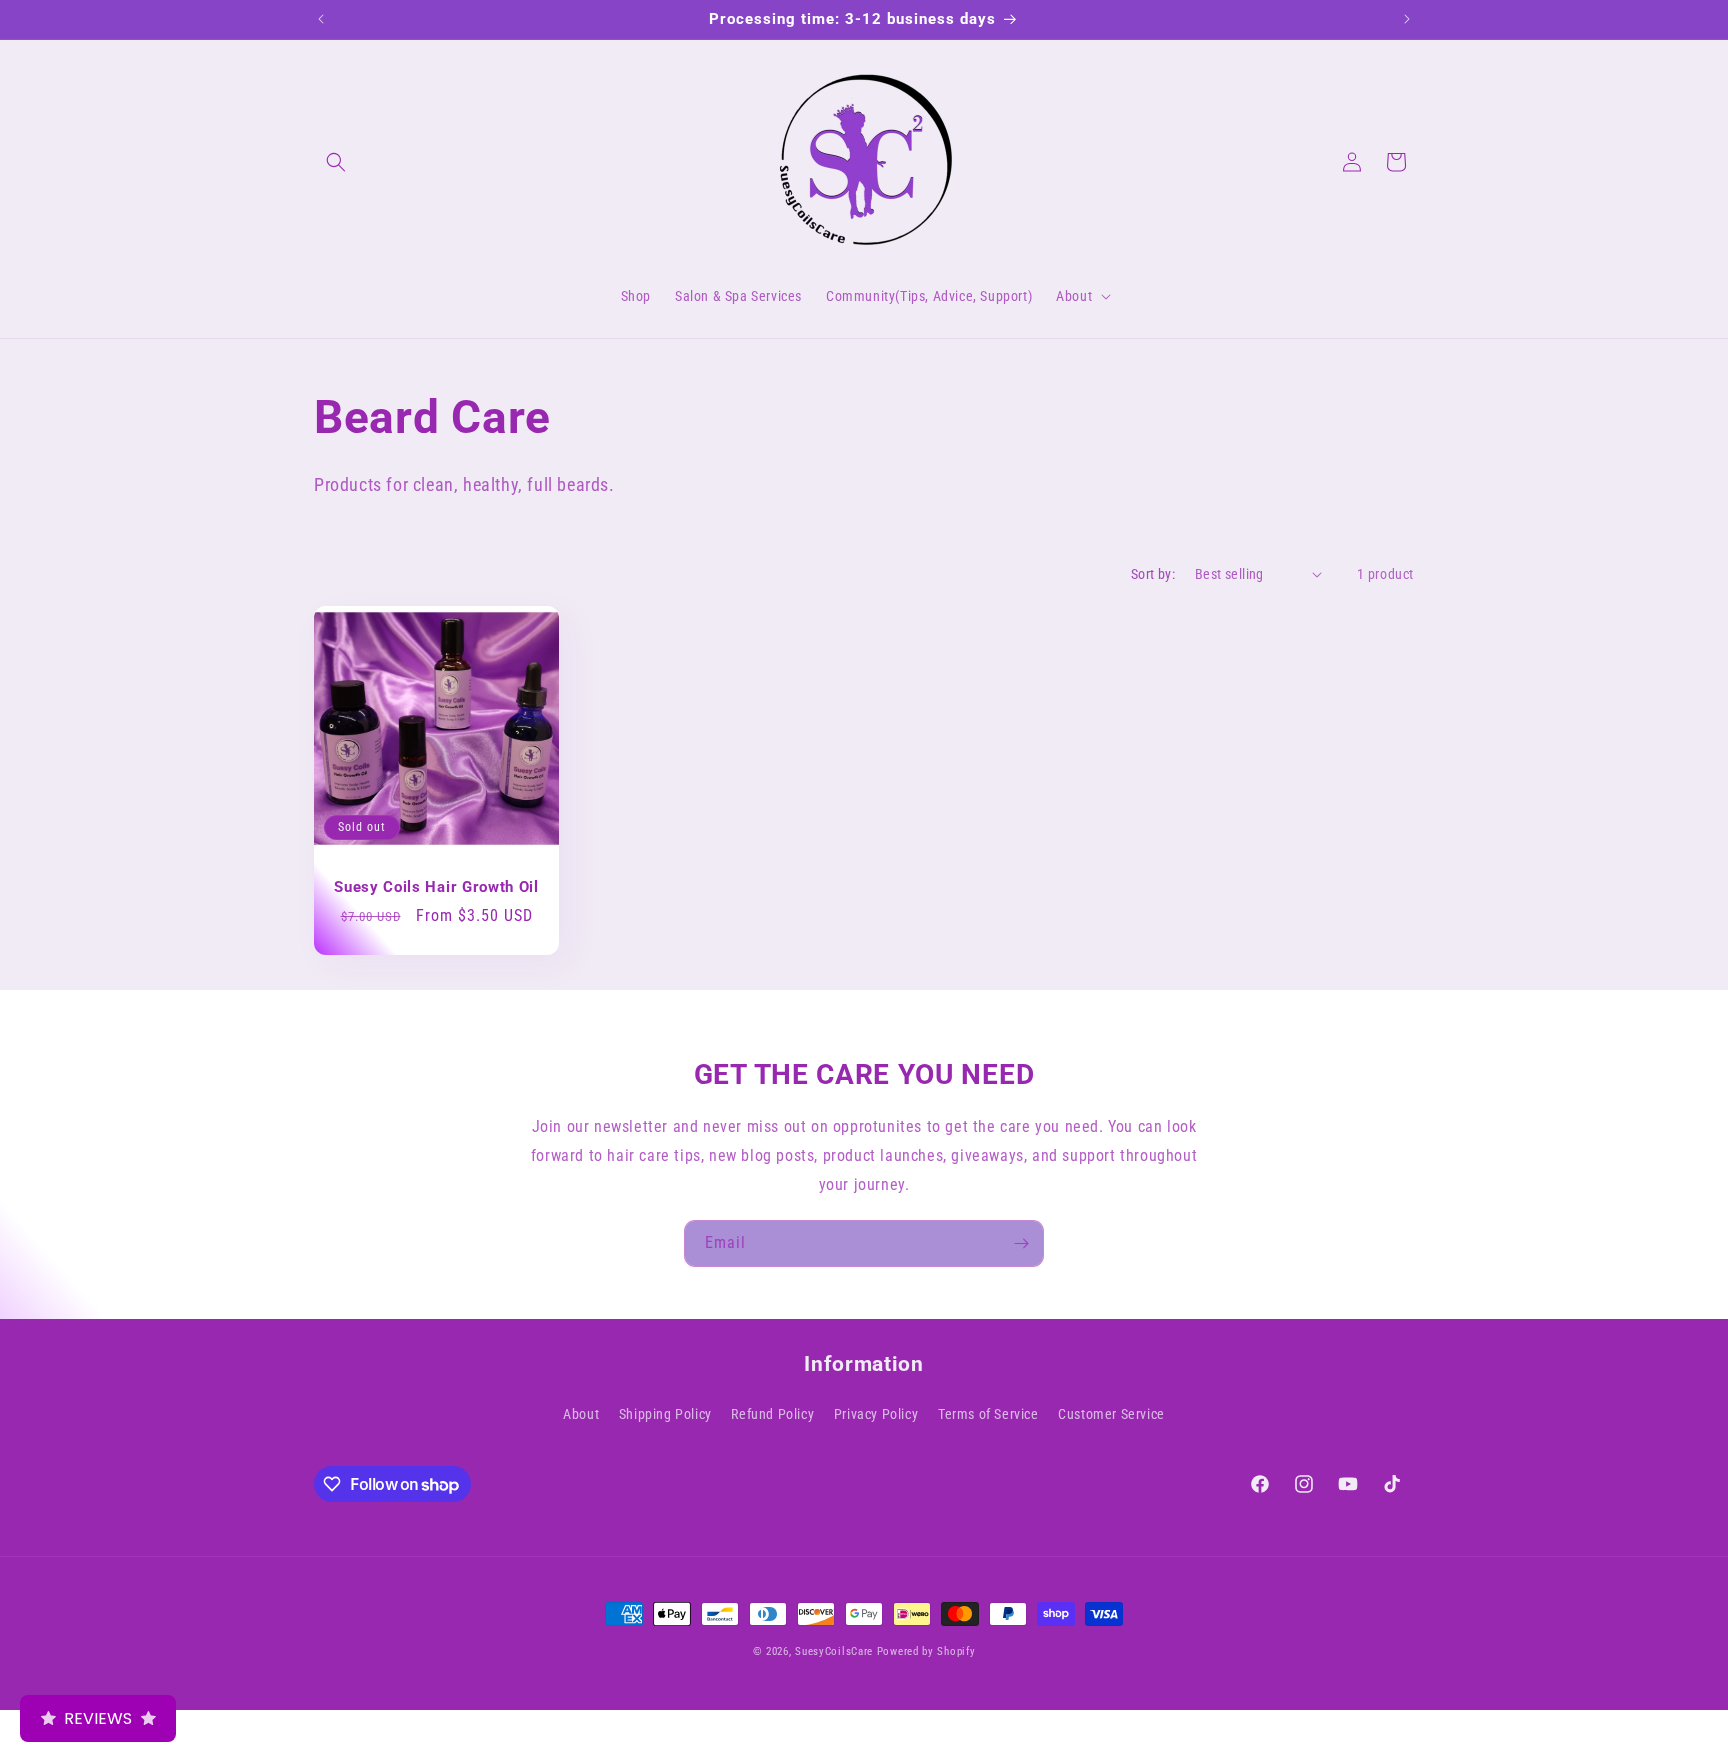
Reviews (98, 1718)
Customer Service (1111, 1414)
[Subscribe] (1021, 1243)
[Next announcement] (1407, 19)
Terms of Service (988, 1414)
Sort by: (1153, 574)
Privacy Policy (876, 1414)
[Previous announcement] (321, 19)
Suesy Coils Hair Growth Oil (436, 887)
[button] (336, 162)
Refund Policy (772, 1414)
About (581, 1414)
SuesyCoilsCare (836, 1651)
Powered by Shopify (926, 1651)
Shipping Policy (665, 1414)
